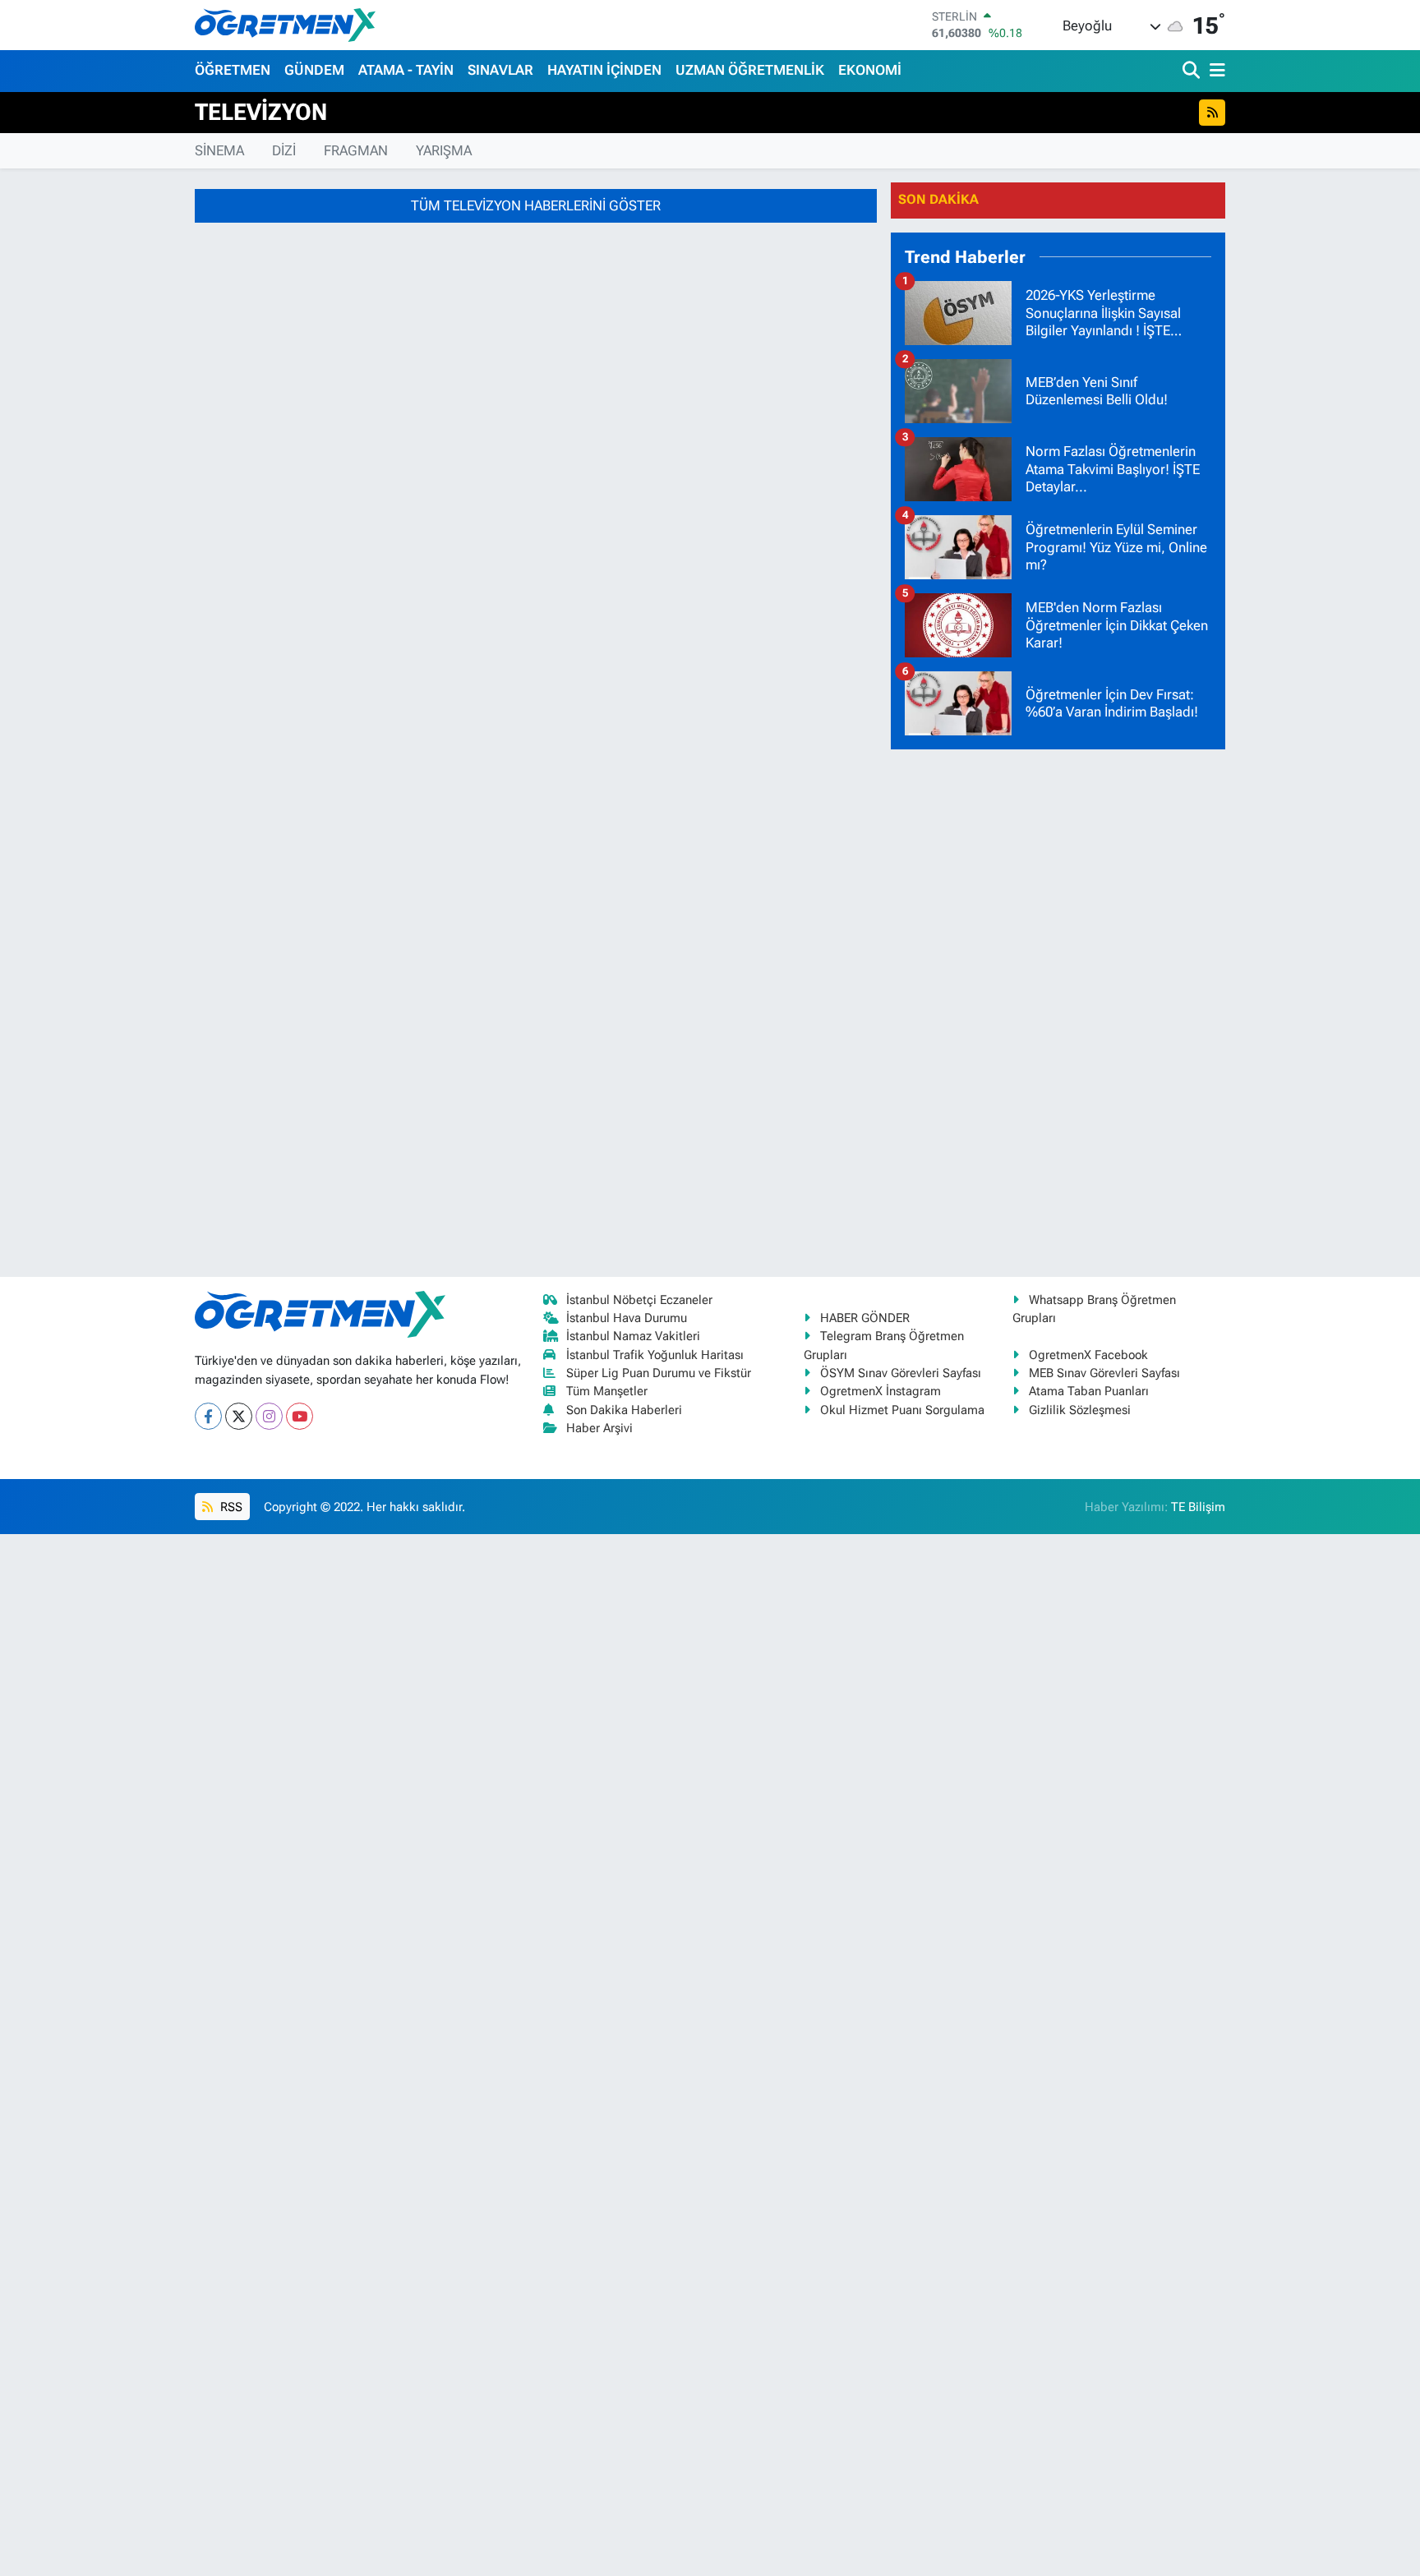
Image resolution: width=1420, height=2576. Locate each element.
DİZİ (284, 150)
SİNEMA (219, 150)
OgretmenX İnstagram (881, 1391)
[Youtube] (300, 1416)
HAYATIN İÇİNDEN (604, 70)
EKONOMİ (870, 70)
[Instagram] (269, 1416)
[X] (239, 1416)
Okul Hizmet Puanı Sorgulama (902, 1410)
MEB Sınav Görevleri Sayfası (1104, 1373)
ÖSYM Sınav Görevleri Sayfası (901, 1373)
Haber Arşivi (599, 1428)
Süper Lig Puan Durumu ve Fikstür (659, 1373)
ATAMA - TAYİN (406, 70)
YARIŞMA (444, 150)
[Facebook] (208, 1416)
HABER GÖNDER (865, 1318)
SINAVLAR (500, 70)
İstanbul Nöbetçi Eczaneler (639, 1300)
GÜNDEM (314, 70)
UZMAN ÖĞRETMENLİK (750, 70)
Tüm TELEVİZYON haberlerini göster (536, 205)
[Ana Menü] (1215, 71)
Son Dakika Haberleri (624, 1410)
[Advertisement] (1058, 1010)
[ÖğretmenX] (285, 25)
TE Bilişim (1198, 1507)
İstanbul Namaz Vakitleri (633, 1336)
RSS (230, 1507)
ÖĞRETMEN (233, 70)
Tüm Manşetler (607, 1391)
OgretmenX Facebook (1088, 1355)
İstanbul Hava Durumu (627, 1318)
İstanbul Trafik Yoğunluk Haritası (655, 1355)
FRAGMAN (356, 150)
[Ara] (1193, 71)
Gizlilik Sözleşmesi (1080, 1410)
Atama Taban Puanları (1089, 1391)
